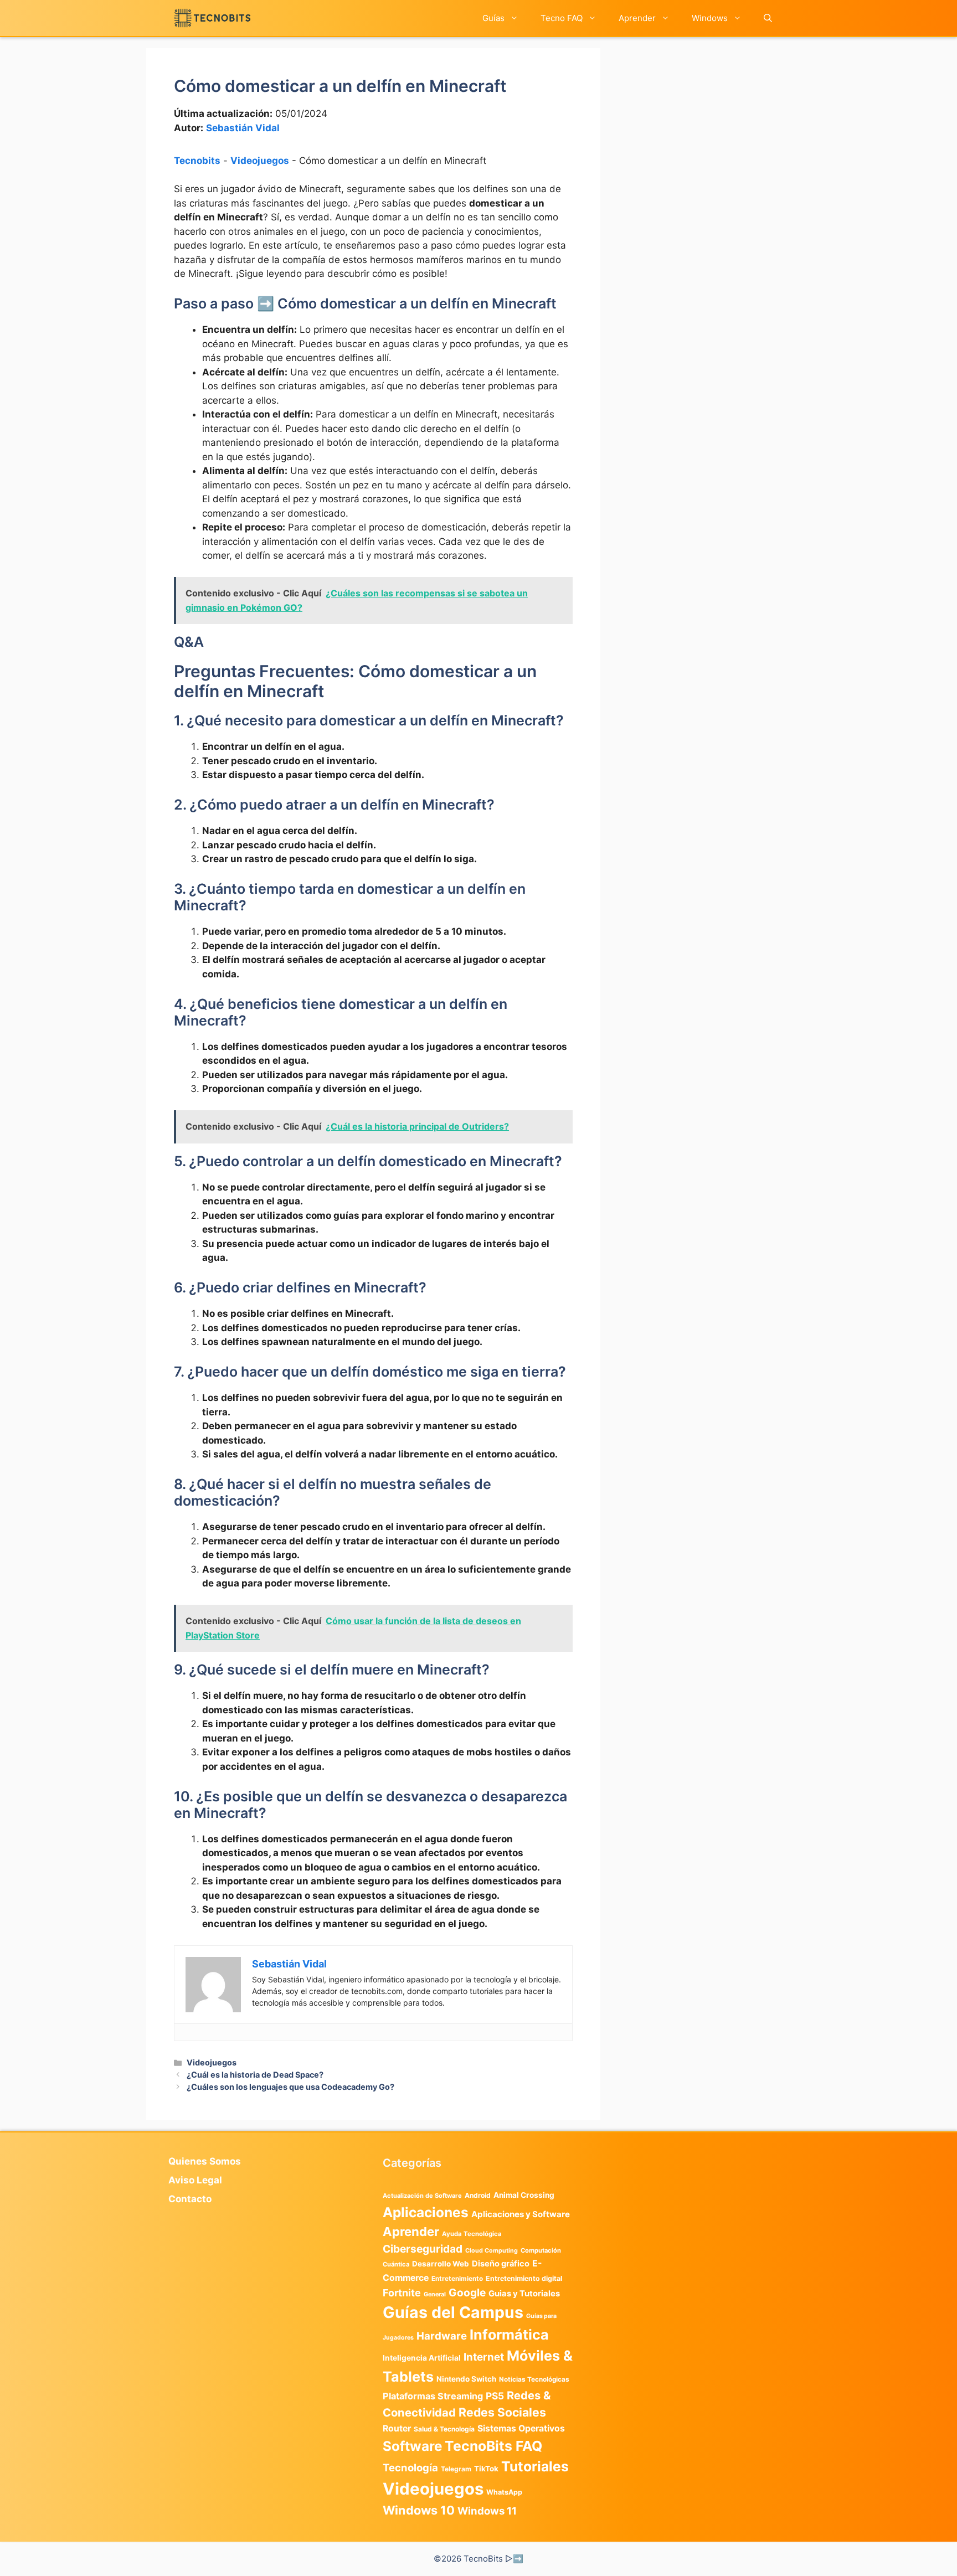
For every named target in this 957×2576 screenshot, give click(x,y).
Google (467, 2292)
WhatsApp (504, 2492)
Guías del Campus (453, 2312)
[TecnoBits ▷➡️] (212, 18)
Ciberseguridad (423, 2249)
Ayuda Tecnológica (472, 2234)
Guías (493, 18)
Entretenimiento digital (524, 2278)
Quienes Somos (205, 2161)
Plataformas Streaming (433, 2396)
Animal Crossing (524, 2195)
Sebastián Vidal (243, 128)
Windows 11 (487, 2511)
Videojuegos (260, 161)
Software (412, 2446)
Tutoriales (535, 2466)
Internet (484, 2357)
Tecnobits (197, 161)
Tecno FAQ (562, 18)
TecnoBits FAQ (493, 2446)
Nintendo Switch (466, 2379)
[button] (768, 18)
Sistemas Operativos (521, 2428)
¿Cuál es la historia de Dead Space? (255, 2075)
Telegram (456, 2469)
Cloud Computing (492, 2251)
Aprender (637, 18)
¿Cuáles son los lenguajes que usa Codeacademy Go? (290, 2087)
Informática (509, 2335)
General (435, 2294)
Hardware (442, 2336)
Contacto (190, 2199)
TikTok (486, 2469)
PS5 (495, 2396)
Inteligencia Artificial (422, 2358)
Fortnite (402, 2293)
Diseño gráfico (501, 2264)
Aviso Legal (195, 2180)
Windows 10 (419, 2510)
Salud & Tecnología (444, 2429)
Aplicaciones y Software (521, 2214)
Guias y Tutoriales (524, 2294)
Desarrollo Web (441, 2264)
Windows (710, 18)
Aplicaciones (426, 2212)
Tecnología (410, 2467)
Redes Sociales (502, 2412)
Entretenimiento (457, 2279)
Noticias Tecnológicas (534, 2379)
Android (478, 2195)
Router (397, 2428)
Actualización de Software (422, 2196)
